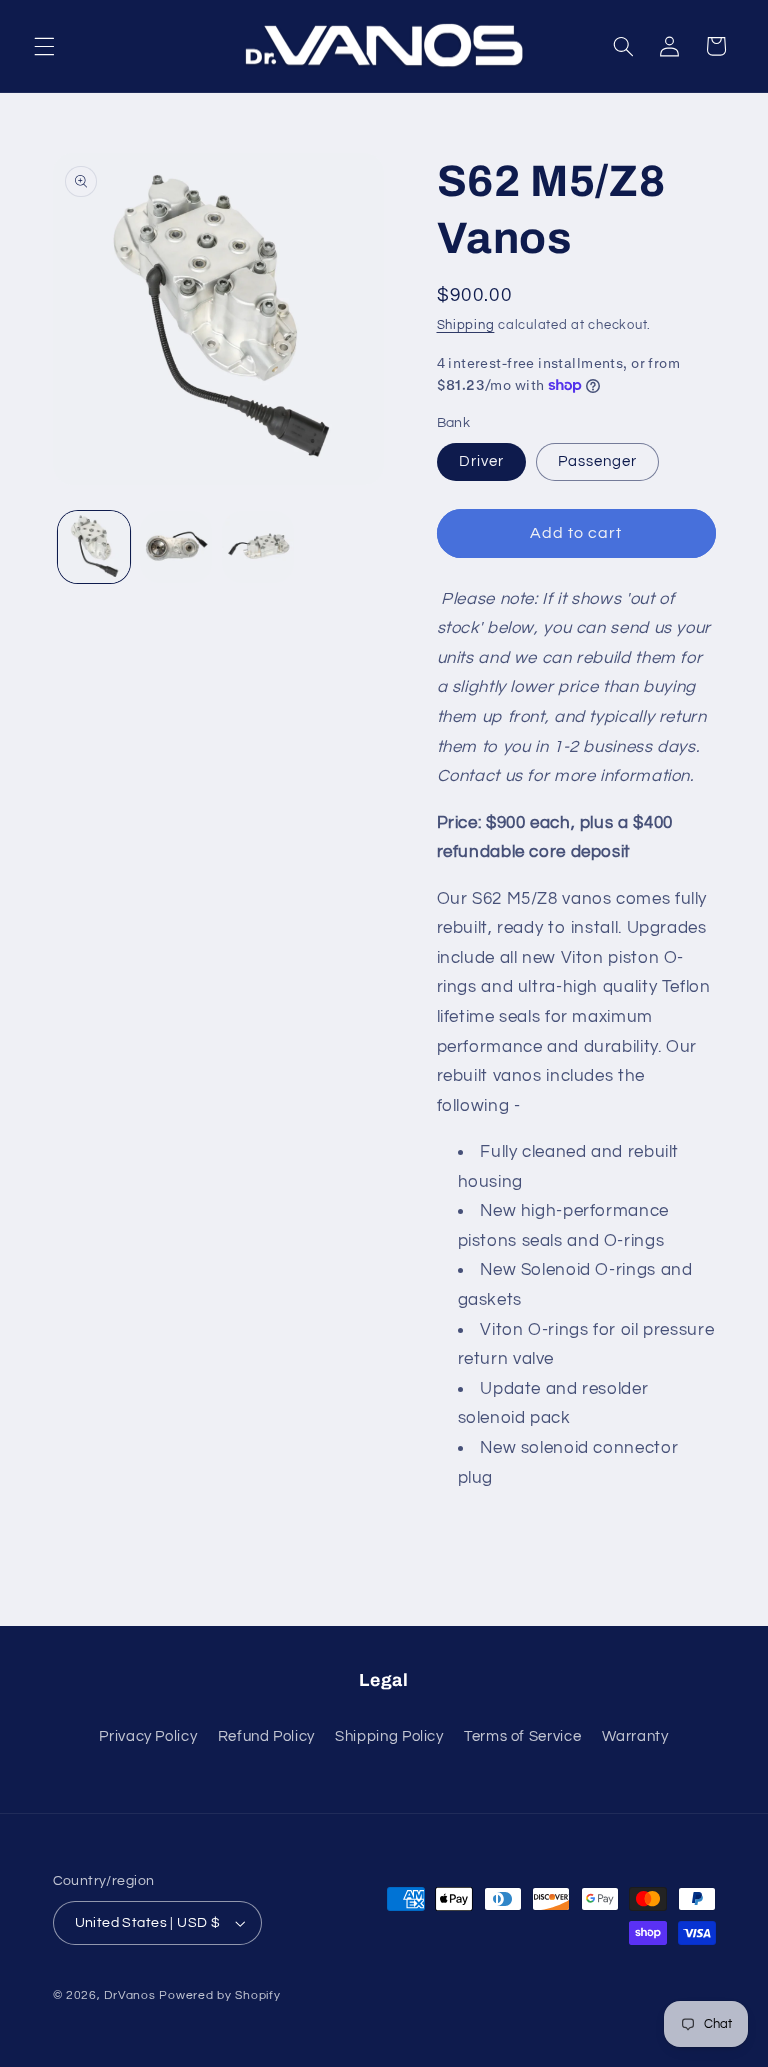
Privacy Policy (148, 1736)
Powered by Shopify (219, 1995)
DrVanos (129, 1995)
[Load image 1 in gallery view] (94, 547)
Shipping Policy (389, 1736)
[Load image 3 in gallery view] (258, 547)
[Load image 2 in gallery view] (176, 547)
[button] (44, 46)
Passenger (597, 461)
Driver (481, 461)
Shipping (466, 325)
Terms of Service (522, 1736)
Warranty (635, 1736)
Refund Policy (266, 1736)
